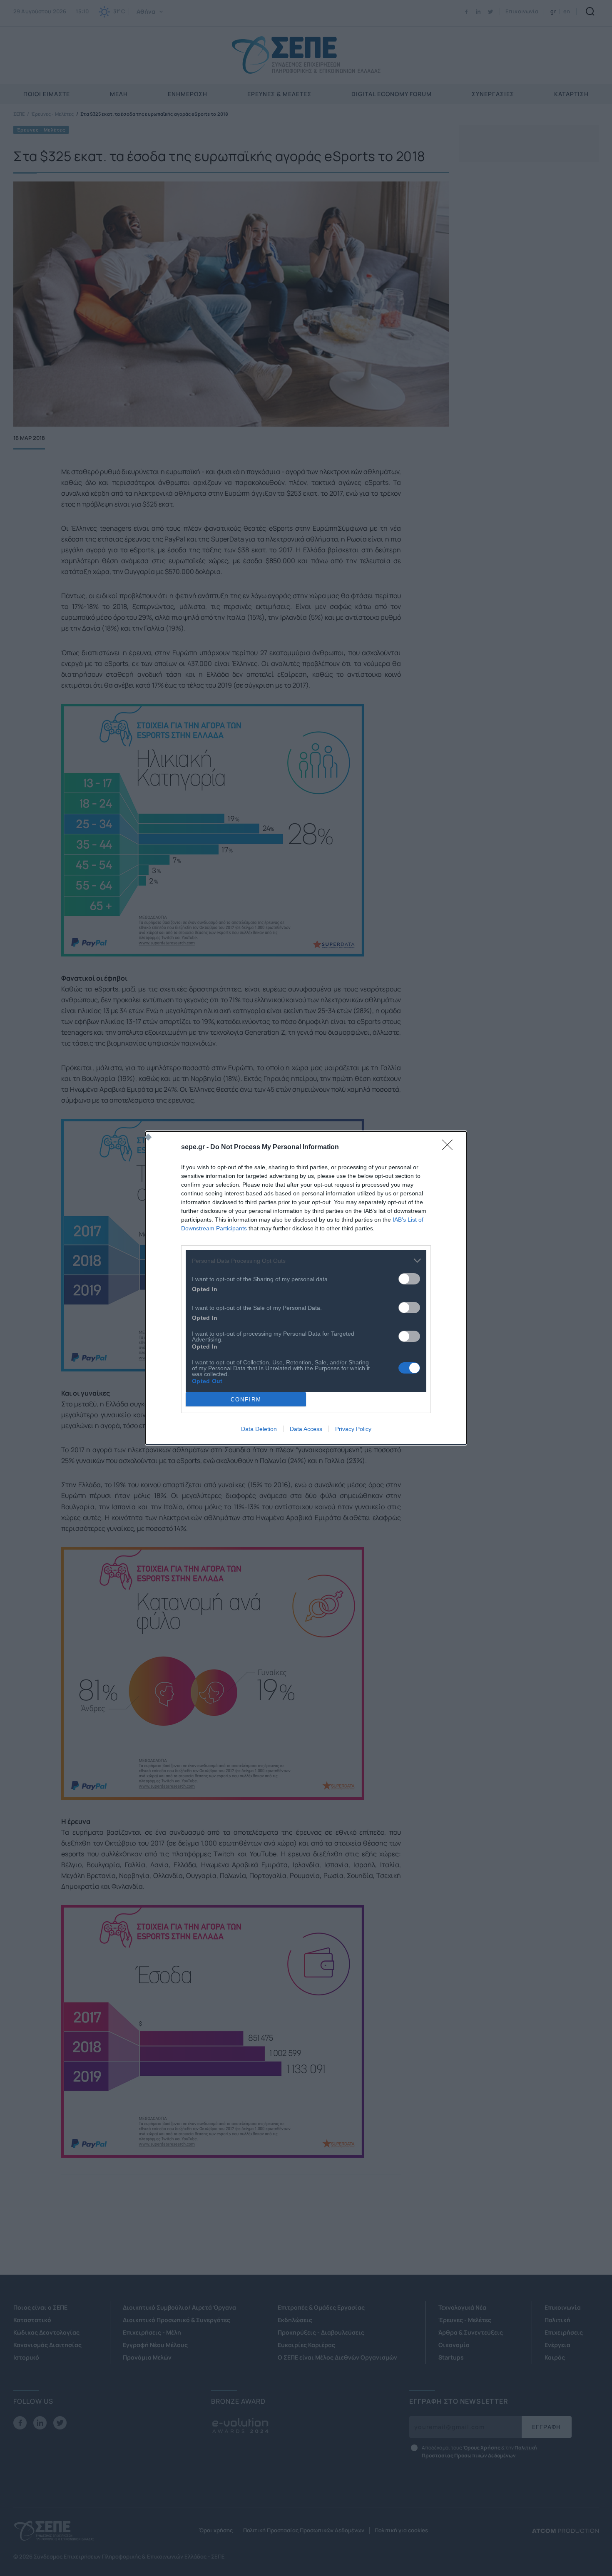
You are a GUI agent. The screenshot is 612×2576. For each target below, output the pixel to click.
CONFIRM (246, 1400)
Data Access (306, 1429)
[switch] (409, 1279)
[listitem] (306, 1261)
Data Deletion (259, 1429)
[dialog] (306, 1288)
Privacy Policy (353, 1429)
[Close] (450, 1148)
